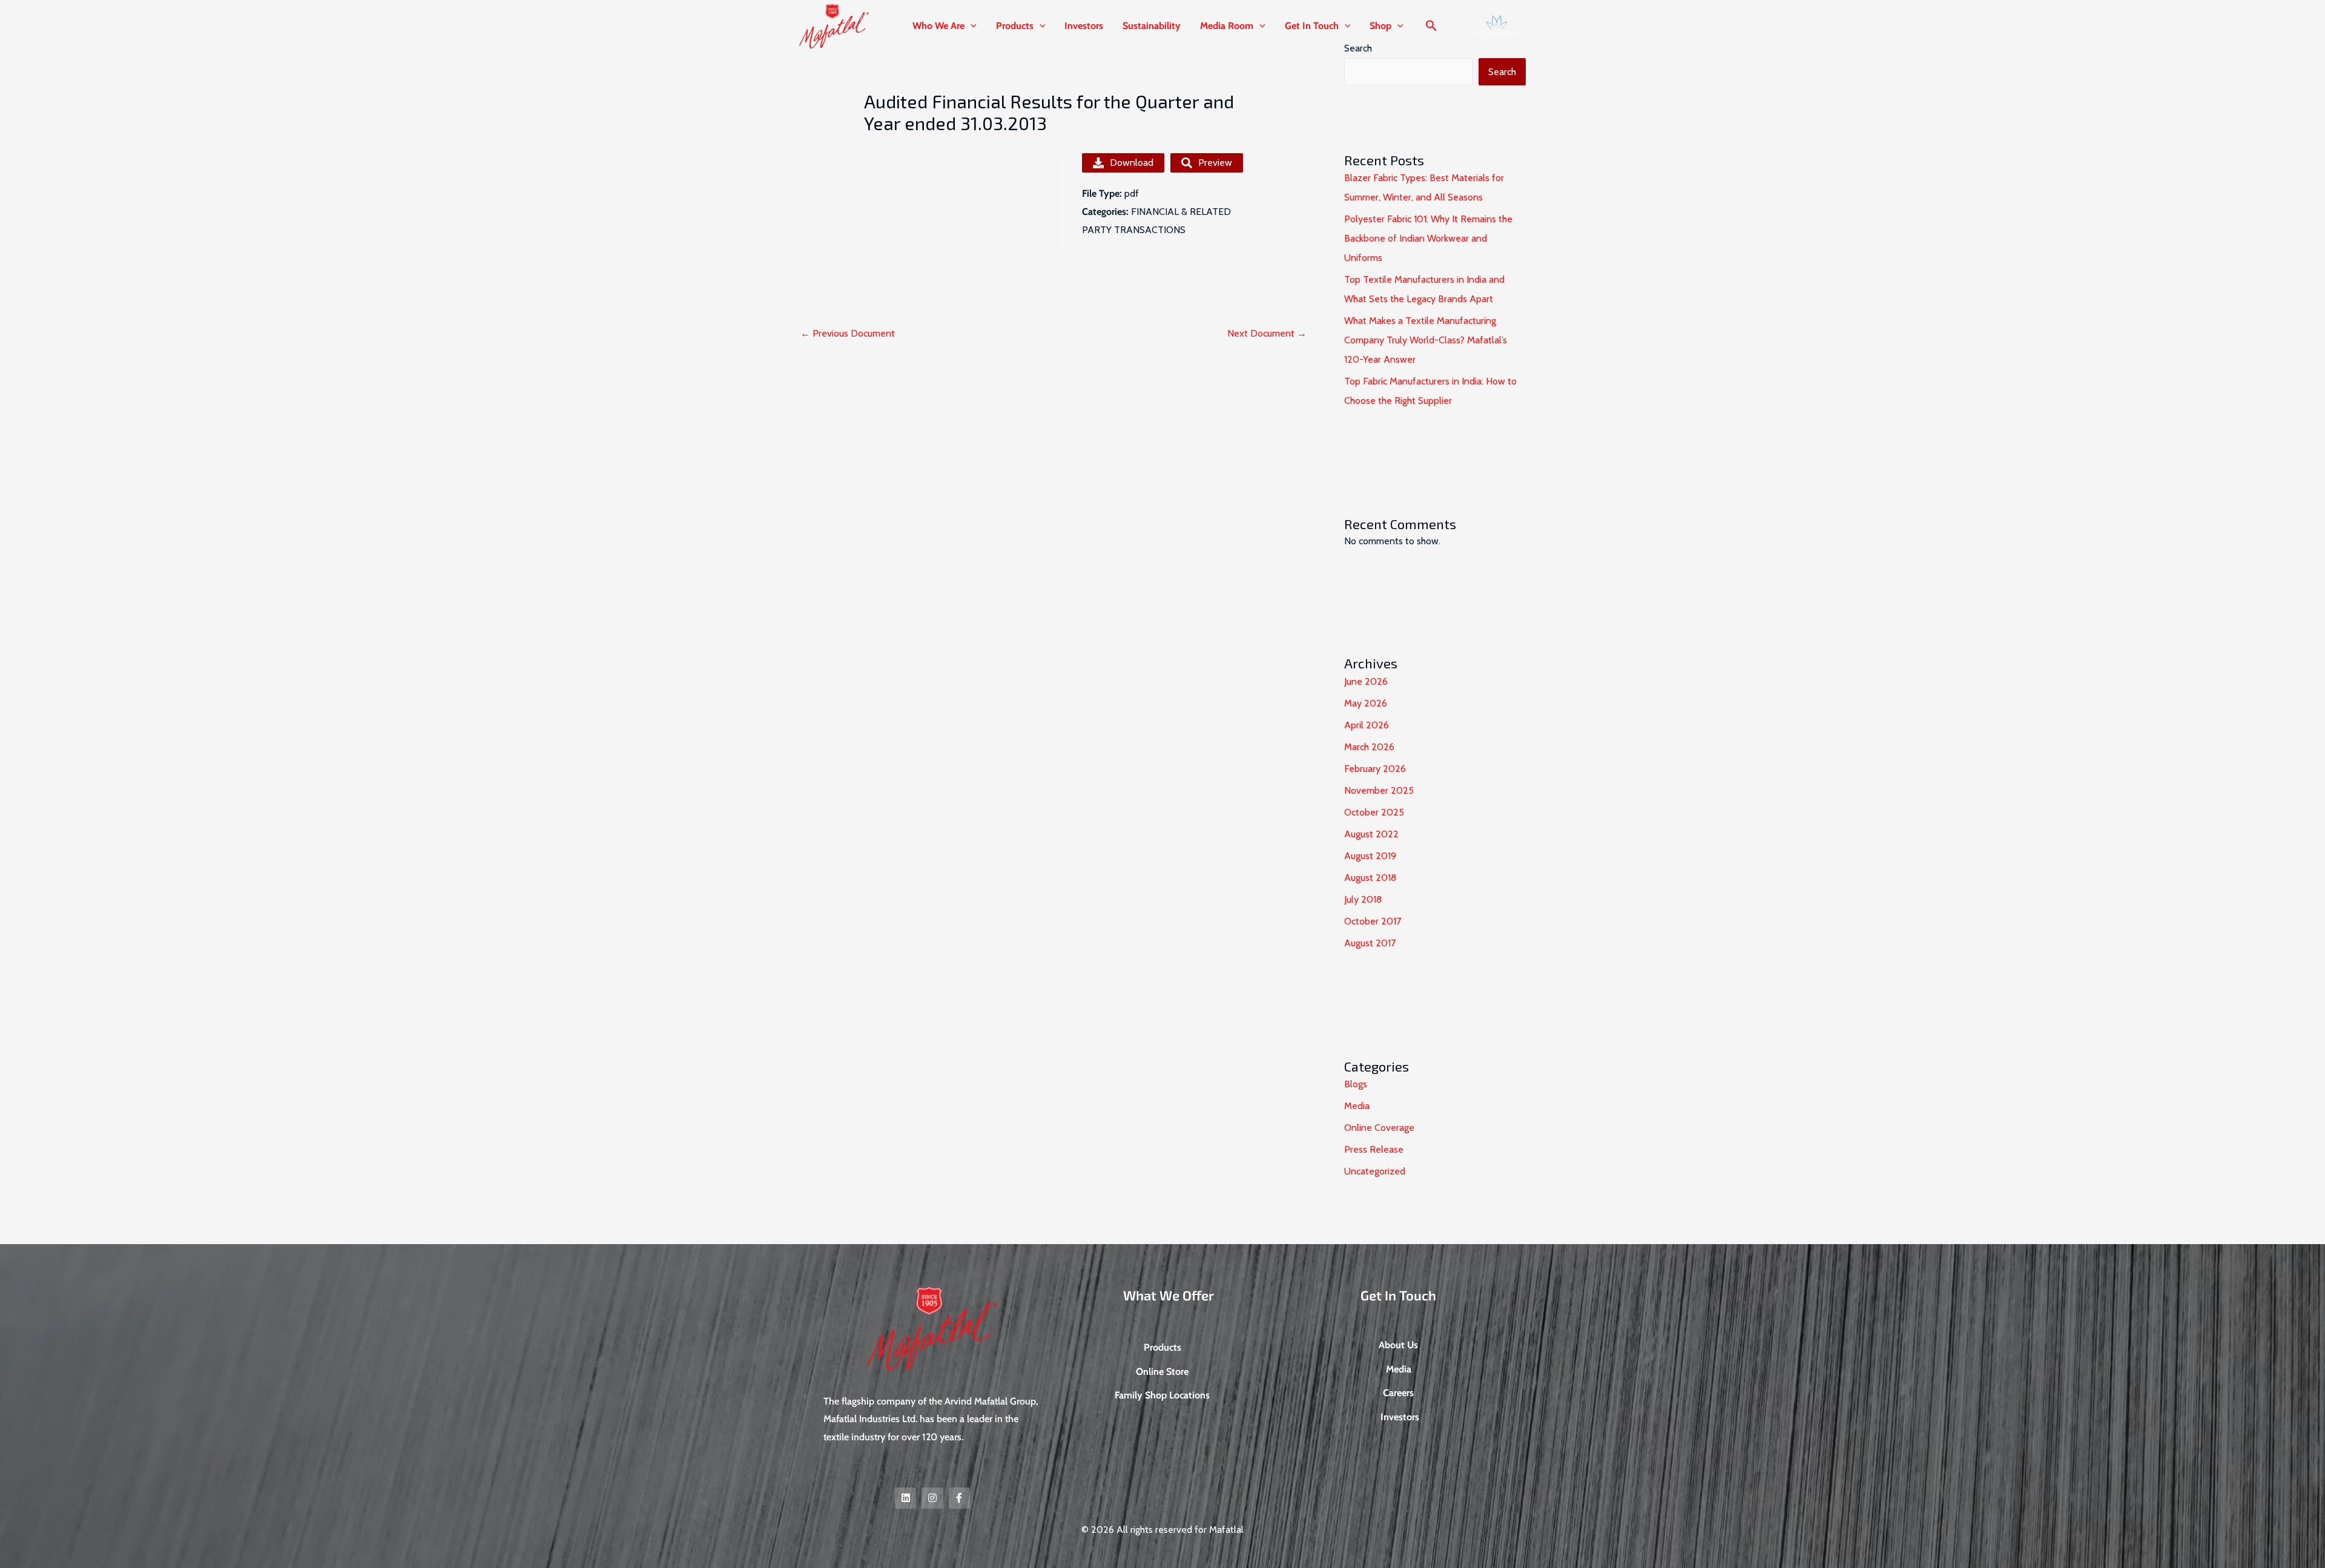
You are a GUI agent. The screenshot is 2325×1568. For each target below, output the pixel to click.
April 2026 (1367, 725)
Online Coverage (1379, 1128)
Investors (1084, 26)
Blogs (1356, 1084)
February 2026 (1375, 769)
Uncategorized (1375, 1171)
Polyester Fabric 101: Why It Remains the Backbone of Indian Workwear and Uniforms (1428, 238)
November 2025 (1379, 790)
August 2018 (1370, 878)
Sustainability (1152, 26)
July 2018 (1363, 899)
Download (1132, 163)
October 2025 (1374, 812)
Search (1502, 72)
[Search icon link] (1431, 27)
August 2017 (1370, 943)
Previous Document (848, 333)
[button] (971, 26)
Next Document (1267, 333)
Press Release (1374, 1149)
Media (1357, 1106)
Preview (1215, 163)
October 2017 (1373, 921)
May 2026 (1366, 703)
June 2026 (1366, 681)
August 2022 (1371, 834)
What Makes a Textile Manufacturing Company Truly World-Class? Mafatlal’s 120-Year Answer (1426, 340)
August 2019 (1370, 856)
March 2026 (1369, 747)
